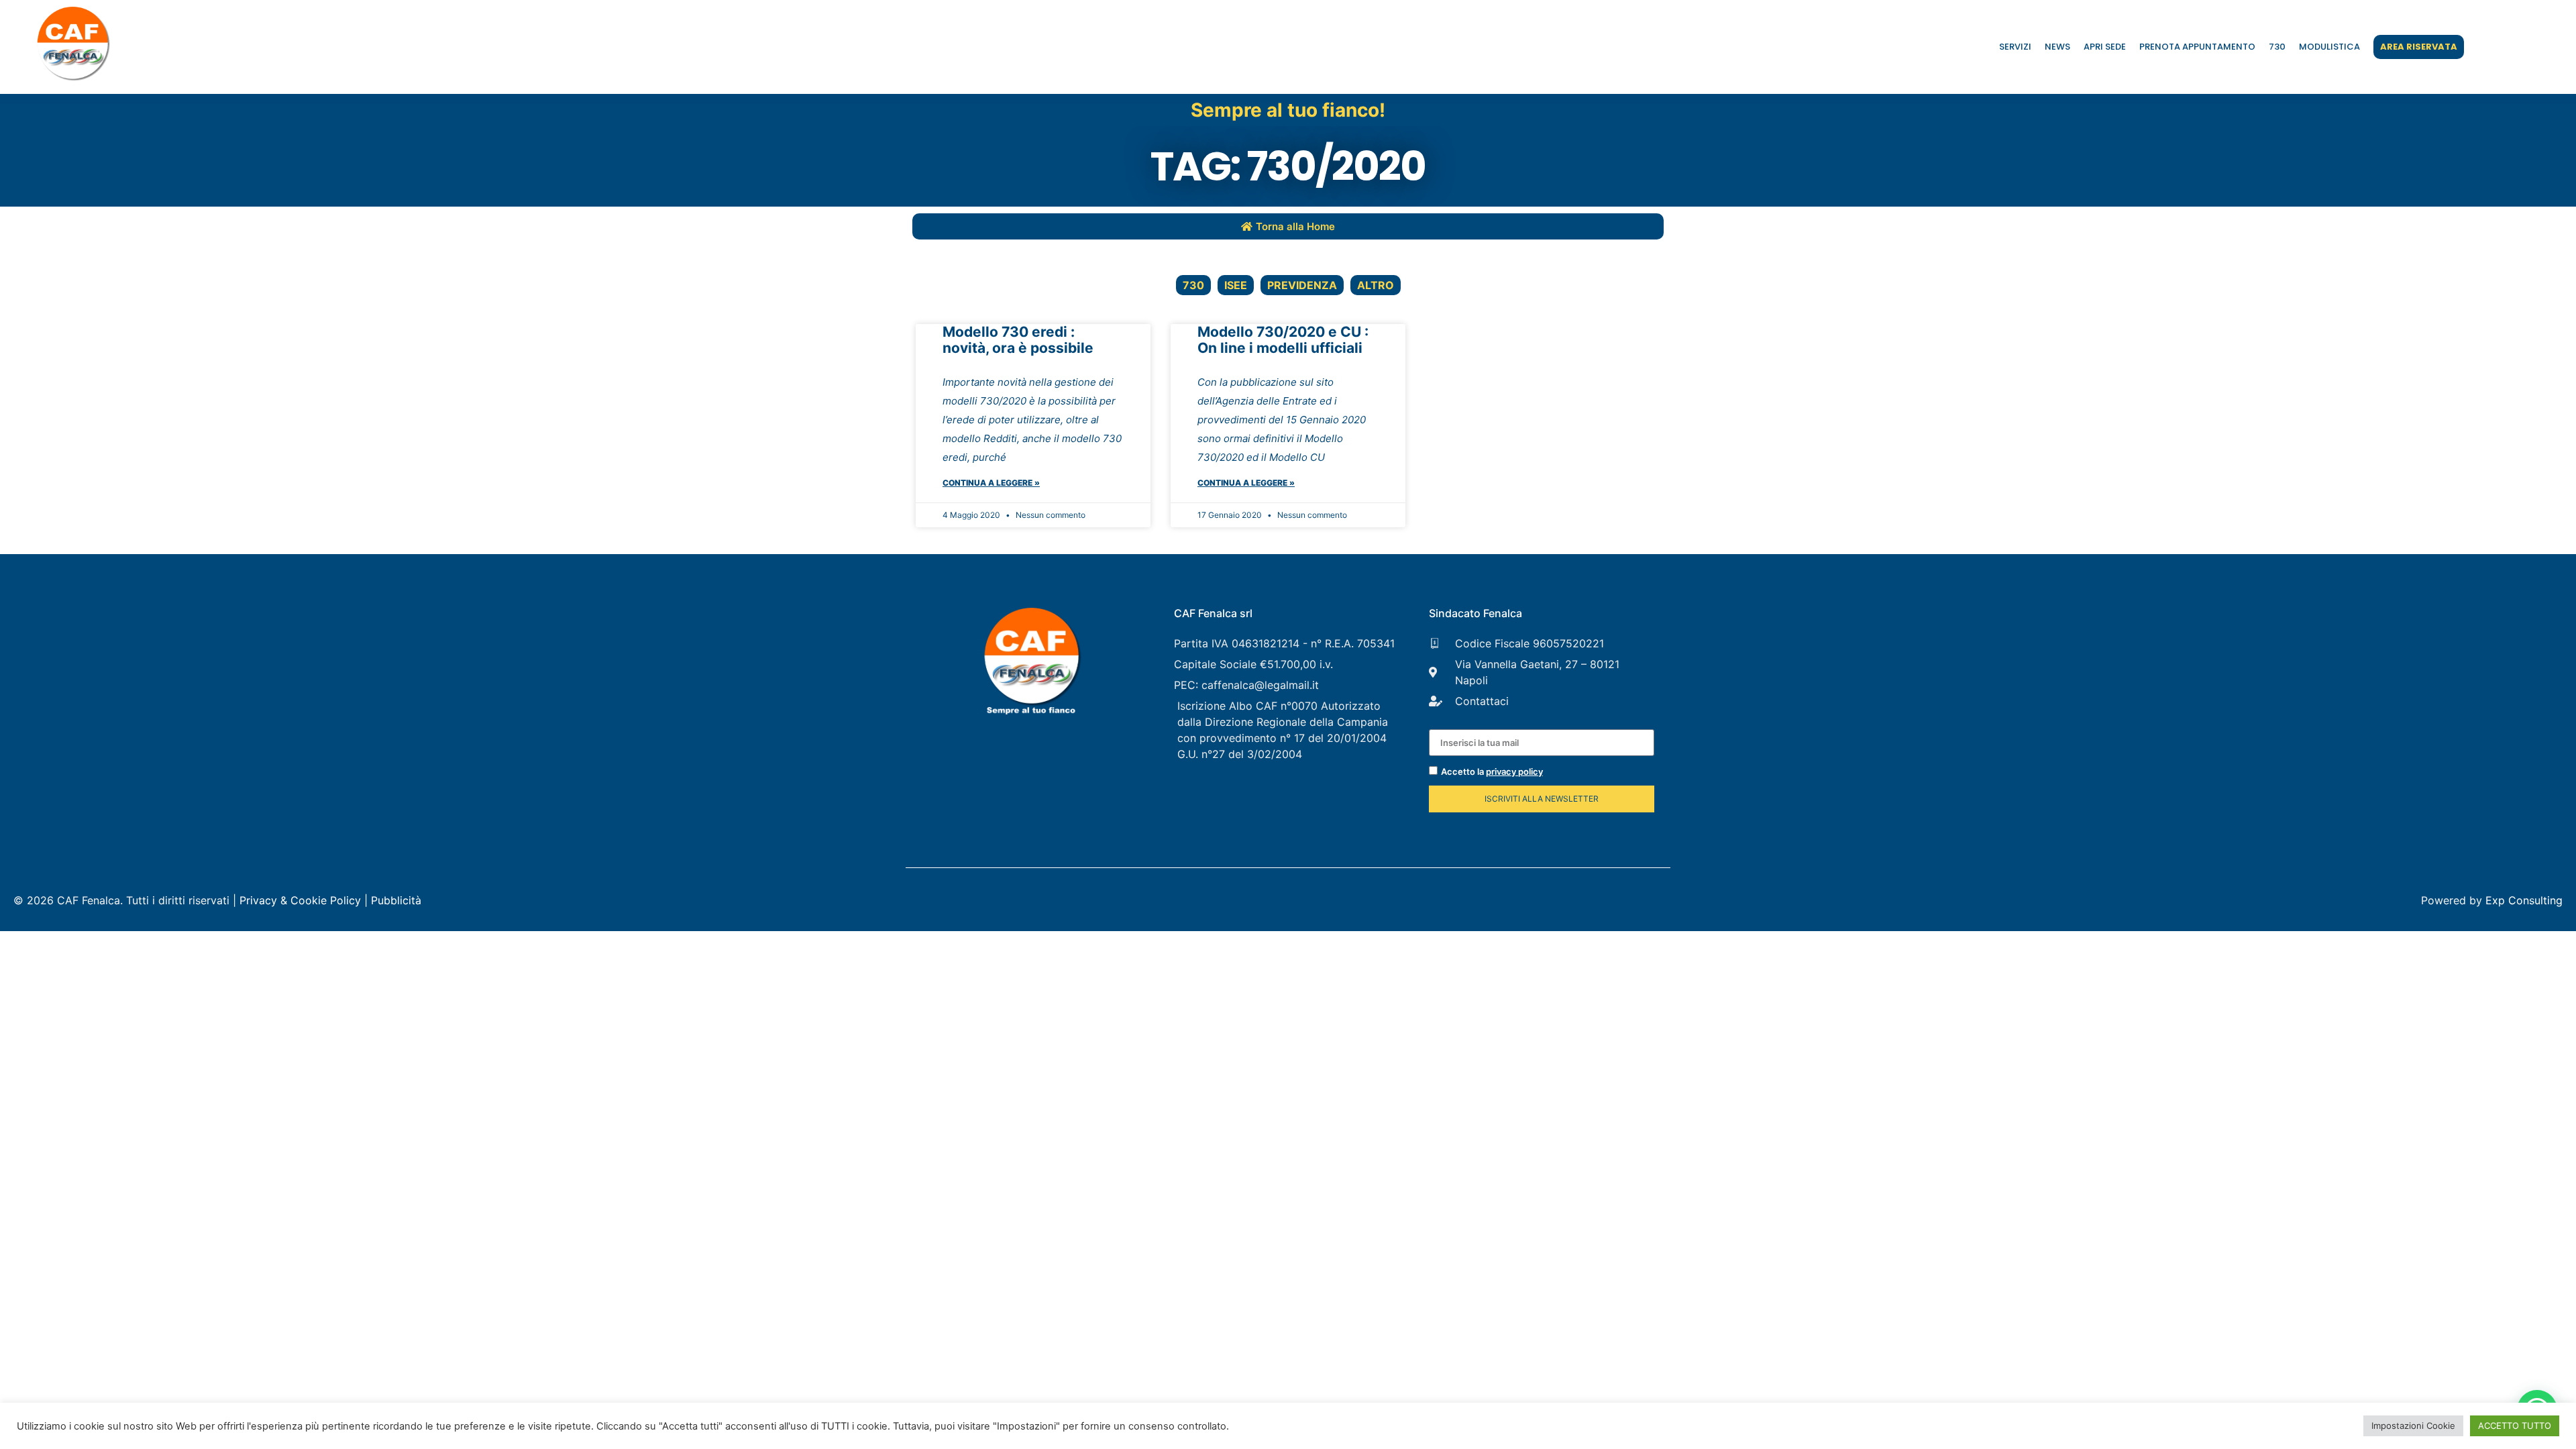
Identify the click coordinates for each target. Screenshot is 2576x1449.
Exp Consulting (2524, 900)
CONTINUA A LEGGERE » (991, 483)
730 (2277, 47)
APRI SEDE (2105, 47)
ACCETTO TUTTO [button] (2515, 1426)
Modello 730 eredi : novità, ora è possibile (1018, 340)
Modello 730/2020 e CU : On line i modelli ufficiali (1283, 340)
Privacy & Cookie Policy (300, 900)
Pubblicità (396, 900)
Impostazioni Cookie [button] (2413, 1426)
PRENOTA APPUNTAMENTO (2197, 47)
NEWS (2057, 47)
